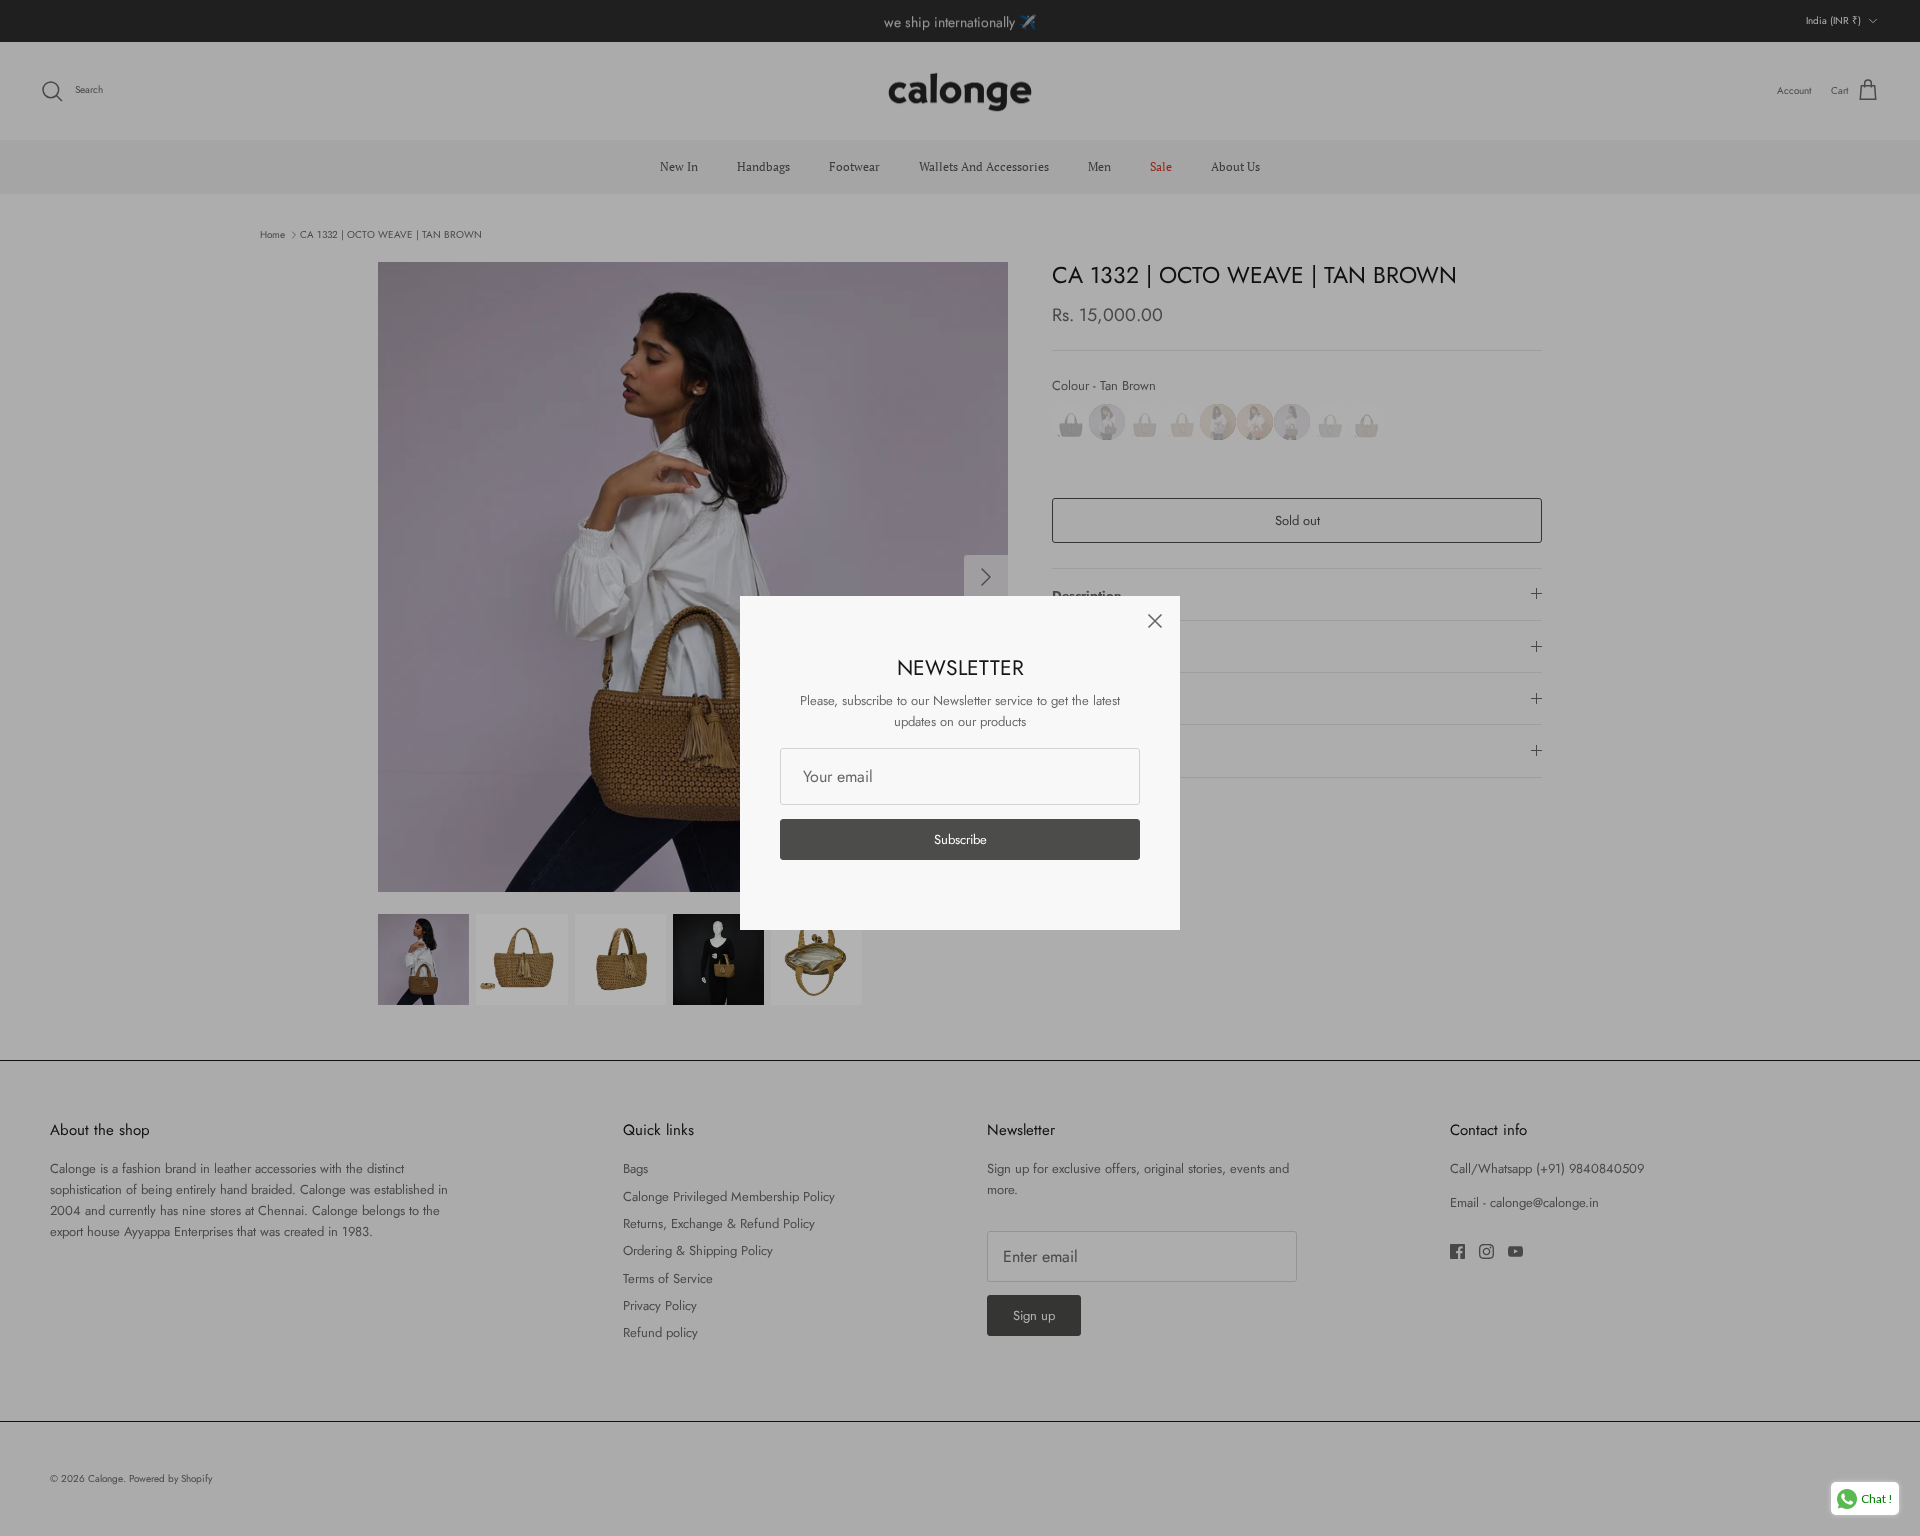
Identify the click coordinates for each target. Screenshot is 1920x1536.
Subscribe (960, 839)
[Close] (1155, 621)
